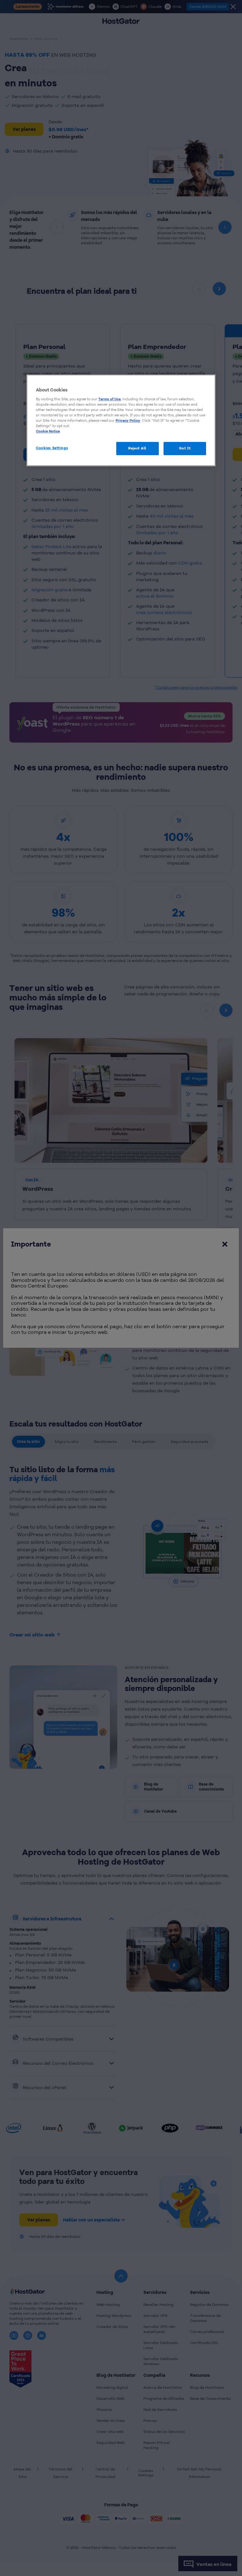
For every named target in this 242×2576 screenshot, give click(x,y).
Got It (185, 448)
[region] (121, 420)
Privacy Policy (128, 420)
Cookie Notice (48, 431)
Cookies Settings (52, 448)
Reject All (137, 448)
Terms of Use (109, 399)
